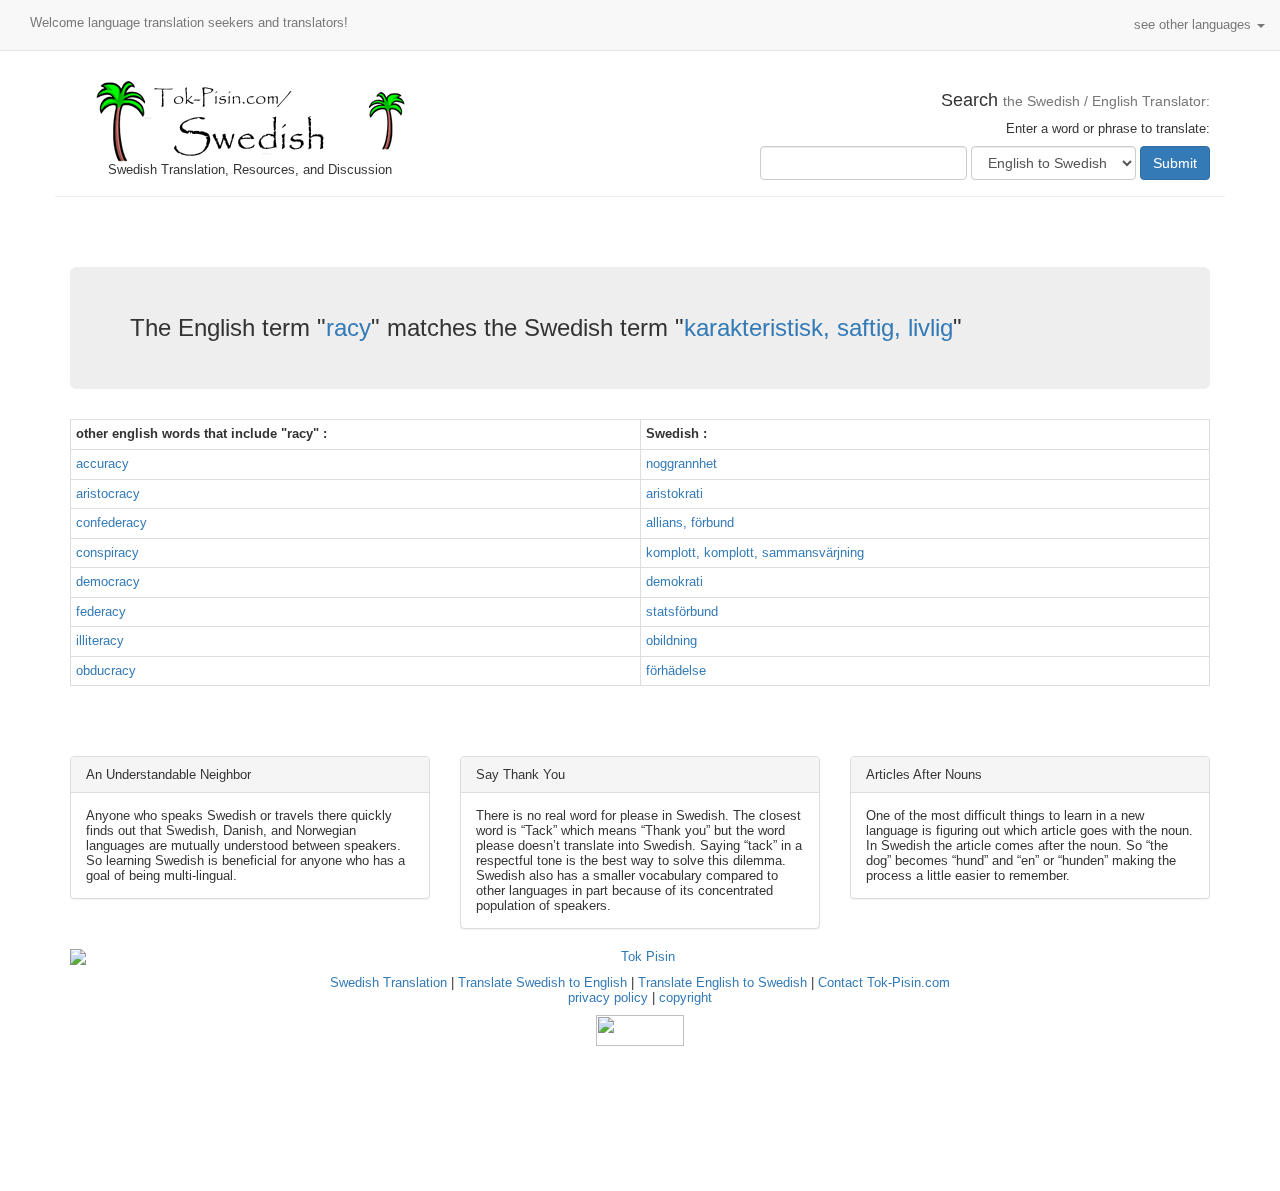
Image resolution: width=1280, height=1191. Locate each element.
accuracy (102, 463)
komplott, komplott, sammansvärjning (755, 552)
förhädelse (676, 670)
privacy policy (608, 997)
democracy (108, 581)
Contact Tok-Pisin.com (884, 982)
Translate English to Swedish (722, 982)
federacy (101, 611)
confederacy (111, 522)
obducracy (106, 670)
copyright (685, 997)
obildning (671, 640)
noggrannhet (681, 463)
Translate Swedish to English (542, 982)
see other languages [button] (1194, 24)
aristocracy (108, 493)
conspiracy (107, 552)
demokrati (674, 581)
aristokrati (674, 493)
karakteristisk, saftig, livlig (818, 327)
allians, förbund (690, 522)
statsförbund (682, 611)
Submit (1175, 163)
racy (348, 327)
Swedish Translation (388, 982)
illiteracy (100, 640)
